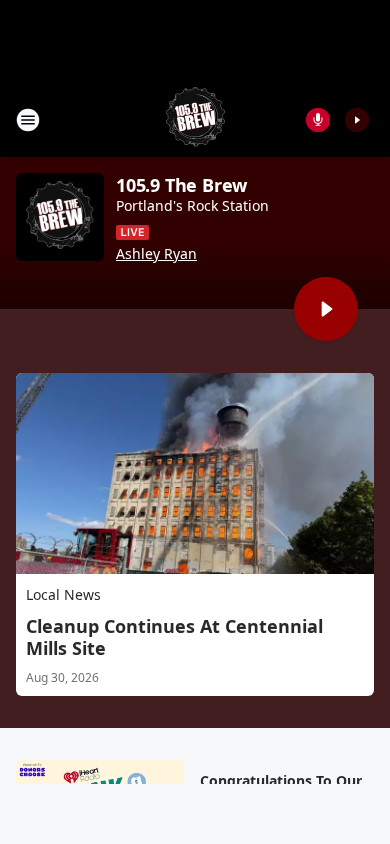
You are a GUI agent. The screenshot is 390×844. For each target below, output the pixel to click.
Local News (63, 594)
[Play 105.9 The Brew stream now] (60, 217)
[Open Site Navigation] (28, 120)
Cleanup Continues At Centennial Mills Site (174, 637)
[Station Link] (195, 119)
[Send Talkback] (318, 120)
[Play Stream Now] (357, 120)
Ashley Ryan (156, 254)
